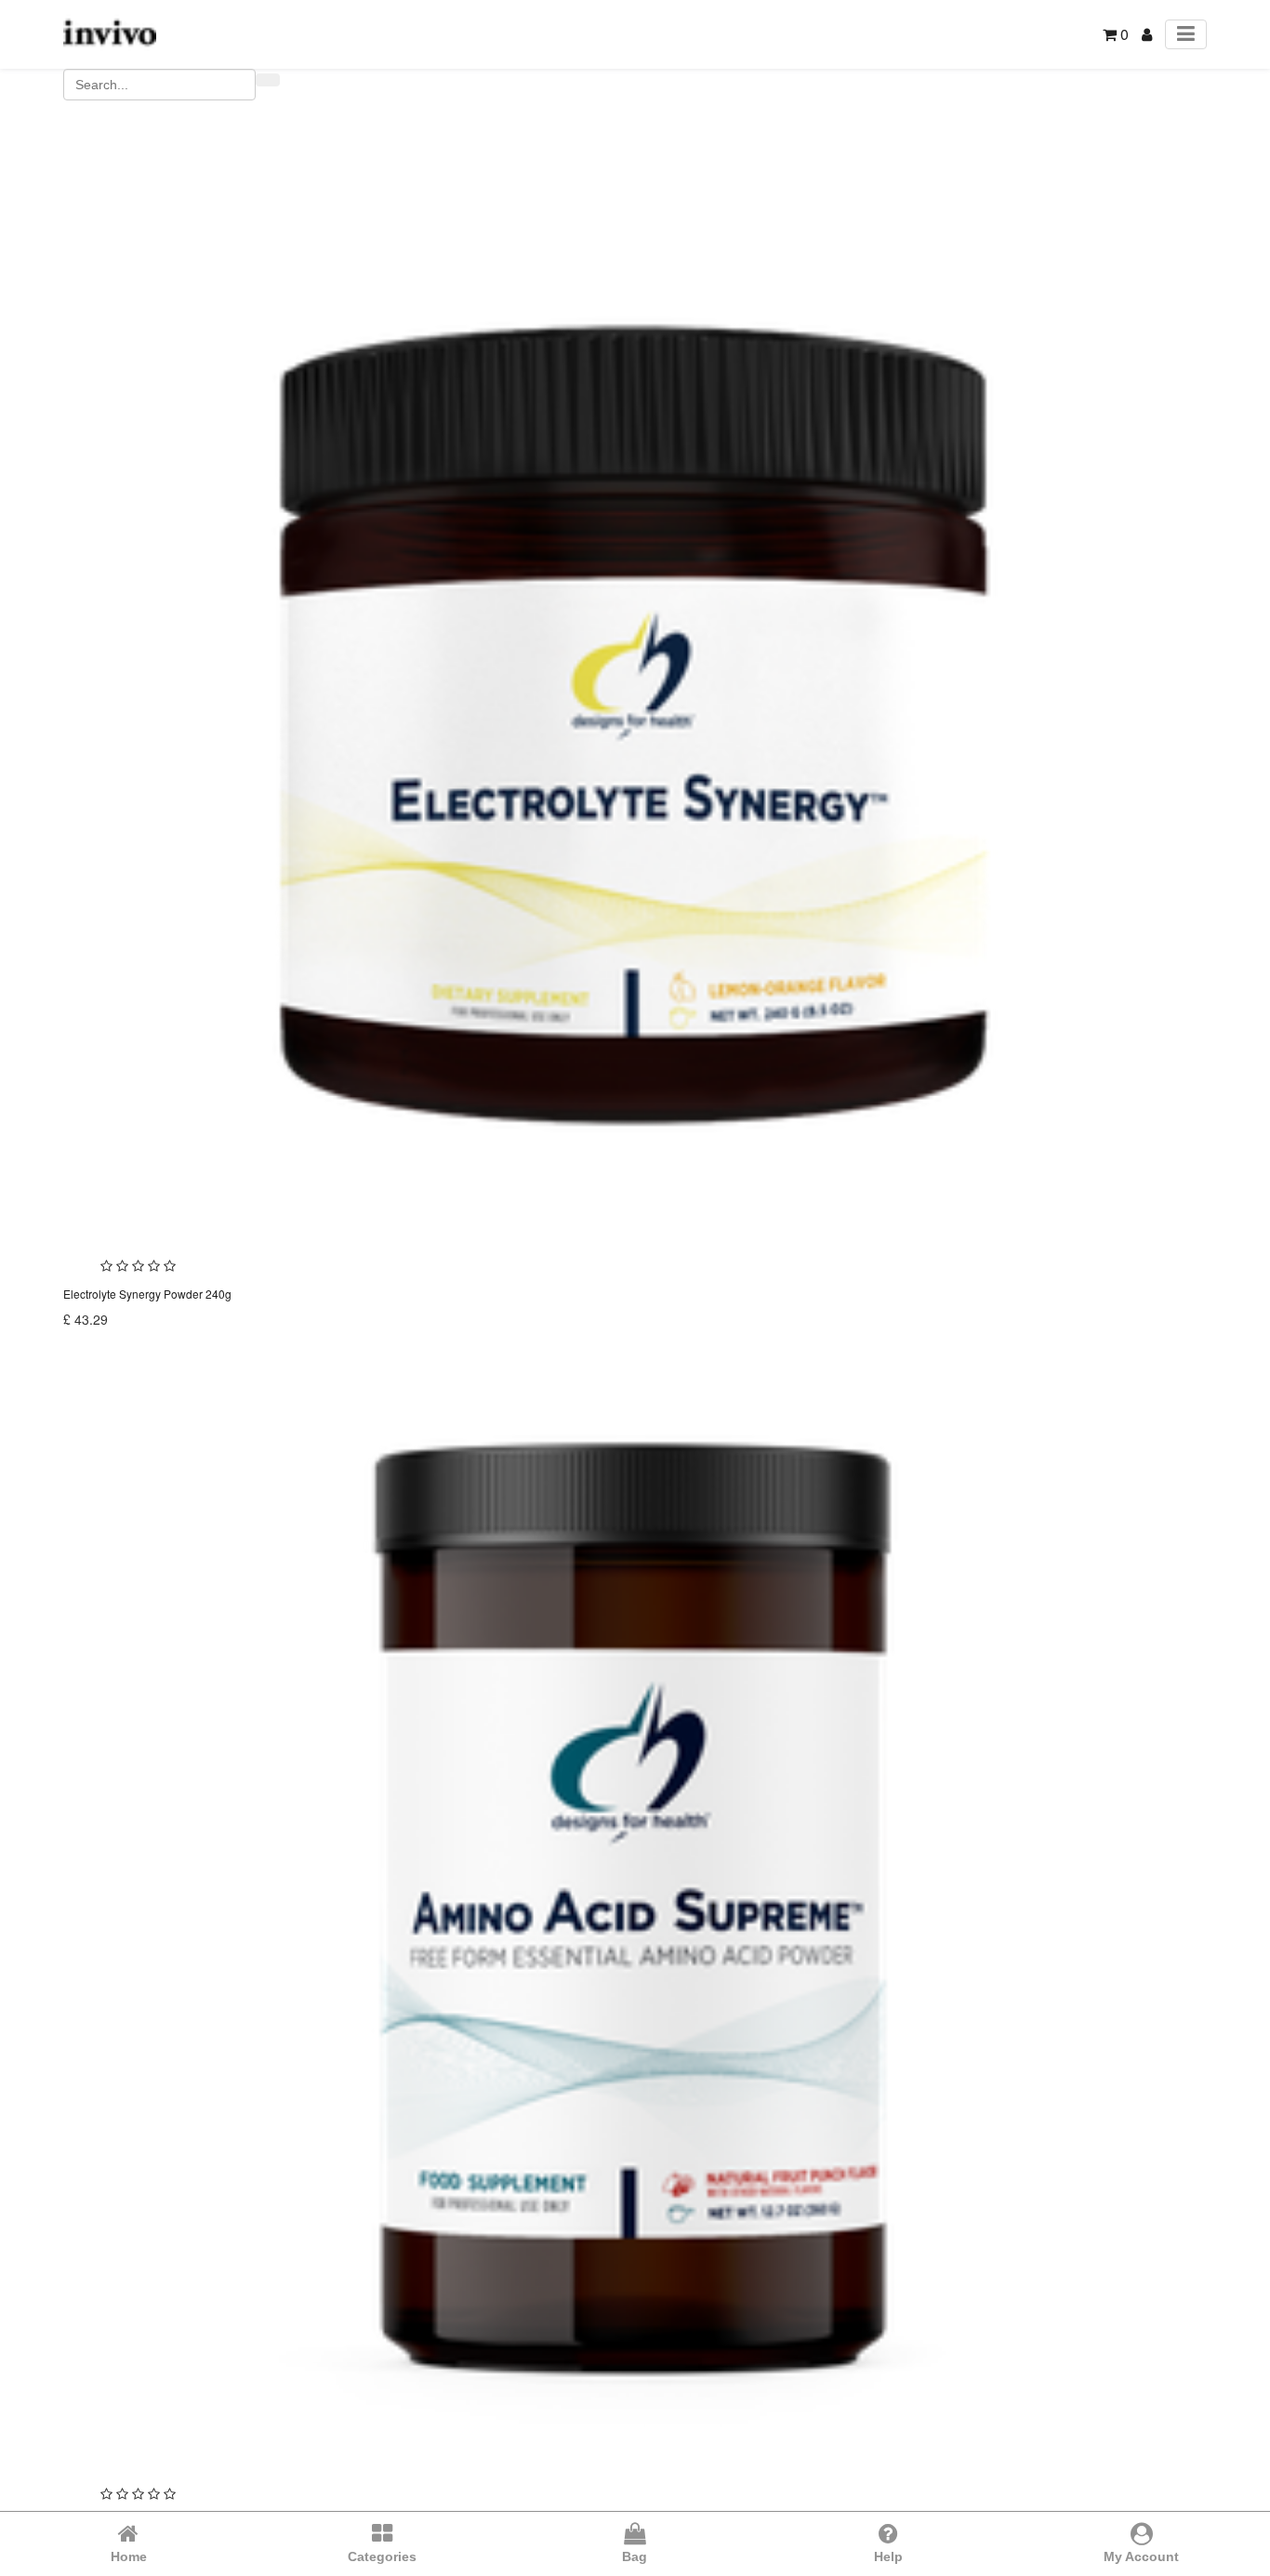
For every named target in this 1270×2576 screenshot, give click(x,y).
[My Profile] (1147, 34)
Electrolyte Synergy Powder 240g (147, 1294)
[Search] (268, 80)
